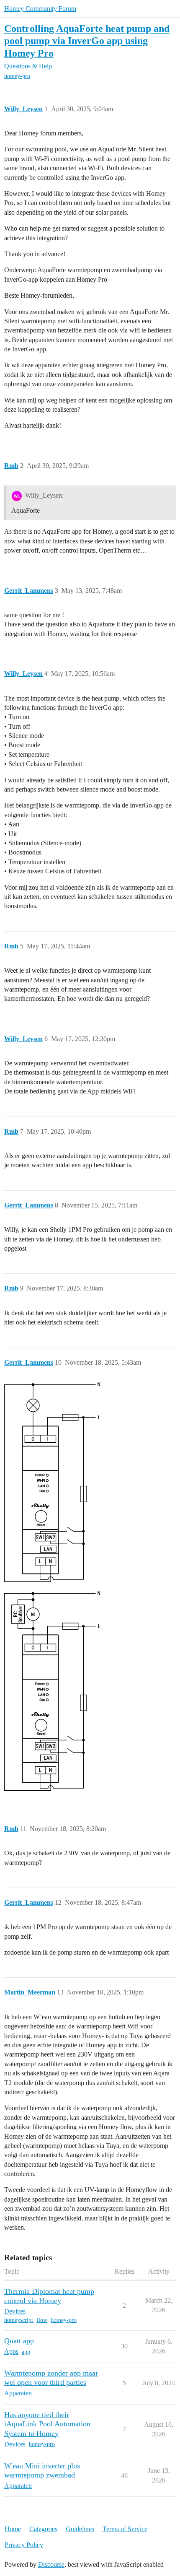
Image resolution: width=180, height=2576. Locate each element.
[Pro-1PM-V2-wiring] (52, 1482)
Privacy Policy (24, 2545)
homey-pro (17, 76)
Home (13, 2529)
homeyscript (19, 2320)
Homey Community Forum (40, 9)
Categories (43, 2529)
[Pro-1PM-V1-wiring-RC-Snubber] (52, 1691)
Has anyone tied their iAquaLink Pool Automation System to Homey (47, 2424)
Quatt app (19, 2341)
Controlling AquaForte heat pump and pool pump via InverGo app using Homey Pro (87, 40)
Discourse (51, 2564)
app (26, 2352)
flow (42, 2320)
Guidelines (80, 2529)
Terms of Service (125, 2529)
